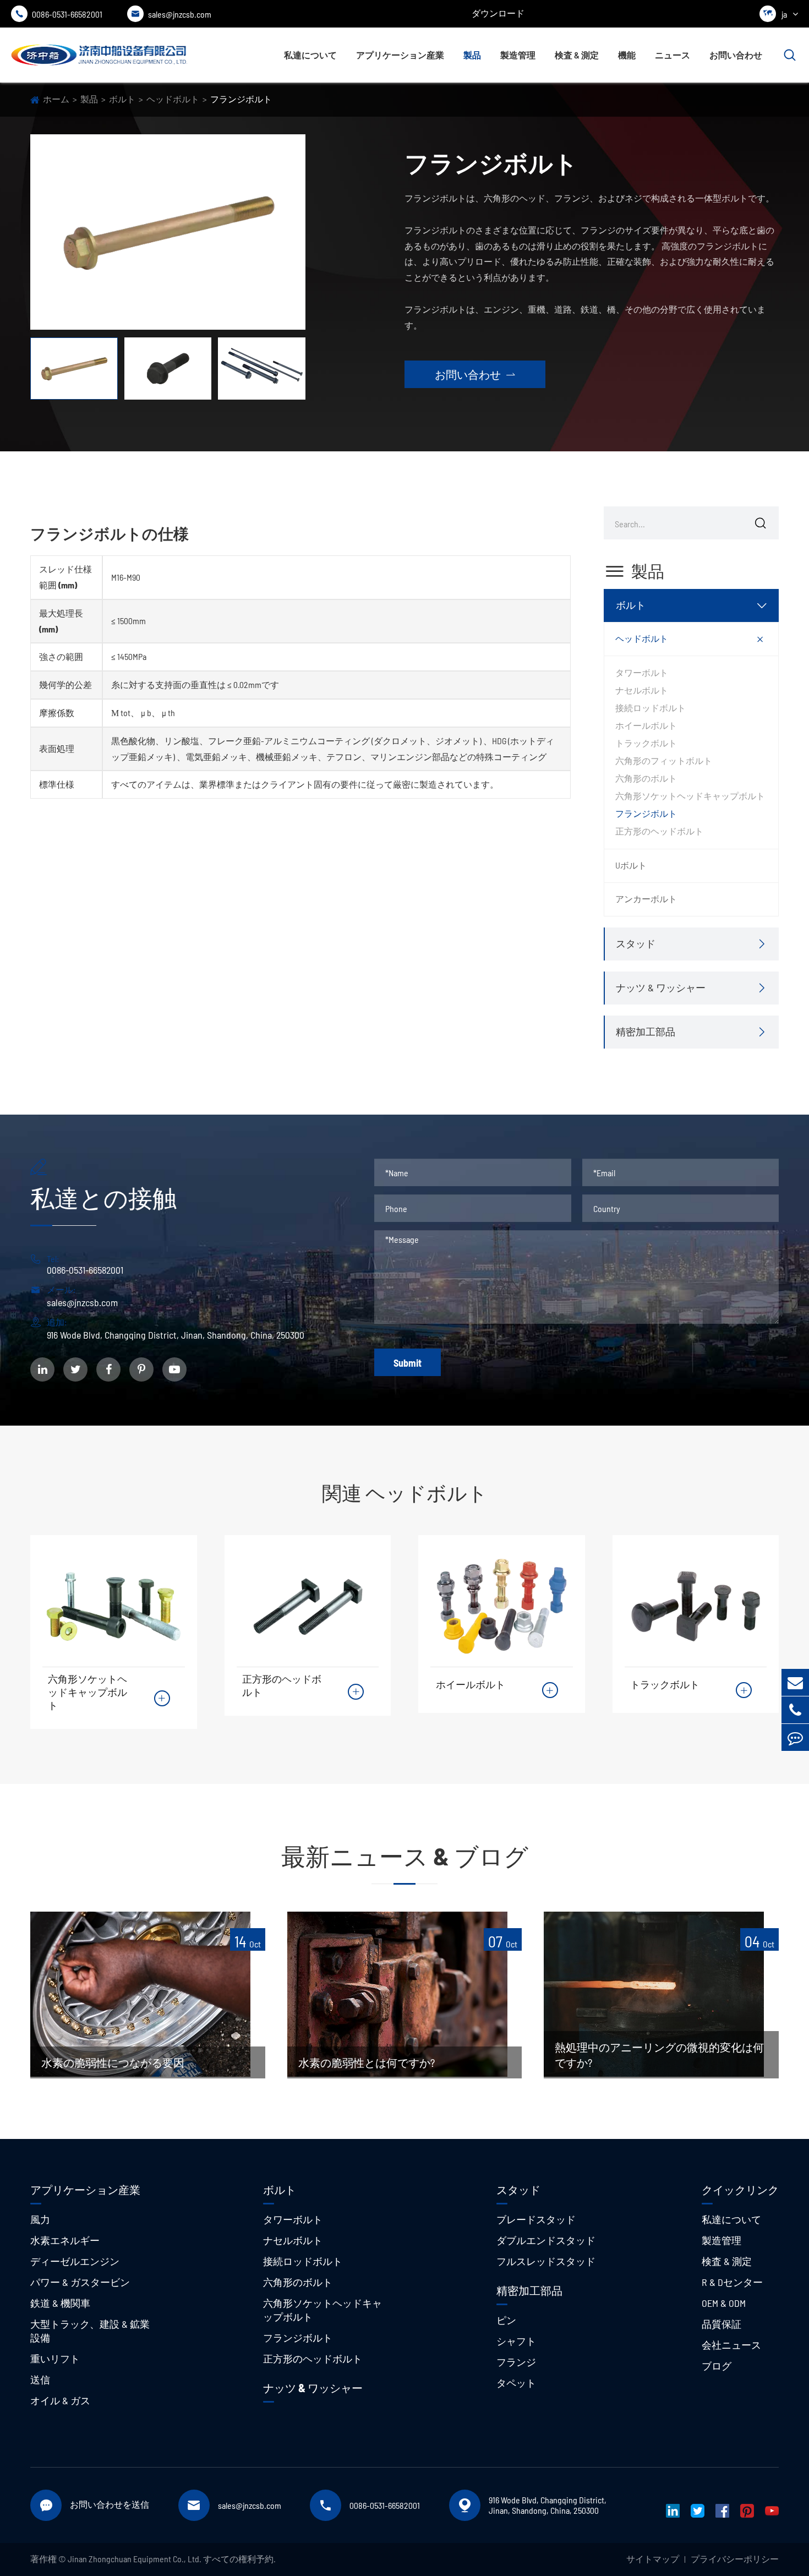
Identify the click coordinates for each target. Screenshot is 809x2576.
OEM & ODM (724, 2303)
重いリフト (55, 2359)
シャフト (516, 2341)
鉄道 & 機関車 (60, 2303)
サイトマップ (653, 2559)
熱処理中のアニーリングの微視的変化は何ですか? (659, 2055)
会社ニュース (731, 2345)
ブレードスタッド (536, 2219)
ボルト (122, 99)
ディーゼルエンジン (75, 2261)
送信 (40, 2379)
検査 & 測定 (577, 55)
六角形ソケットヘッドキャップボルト (690, 796)
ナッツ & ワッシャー (661, 987)
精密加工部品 (646, 1032)
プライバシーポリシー (735, 2559)
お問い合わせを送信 (110, 2504)
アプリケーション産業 (400, 55)
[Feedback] (795, 1737)
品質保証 (721, 2324)
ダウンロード (498, 13)
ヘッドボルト (173, 99)
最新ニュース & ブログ (405, 1856)
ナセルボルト (642, 690)
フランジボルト (241, 99)
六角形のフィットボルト (664, 760)
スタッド (636, 943)
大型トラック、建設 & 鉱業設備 (90, 2331)
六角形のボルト (646, 778)
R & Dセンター (732, 2282)
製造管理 (518, 55)
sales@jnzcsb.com (171, 14)
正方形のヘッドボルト (659, 831)
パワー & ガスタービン (80, 2282)
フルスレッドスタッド (546, 2261)
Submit (408, 1363)
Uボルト (631, 865)
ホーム (56, 99)
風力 (40, 2219)
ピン (506, 2320)
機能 (627, 55)
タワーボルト (642, 672)
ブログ (717, 2366)
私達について (310, 55)
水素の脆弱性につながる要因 (113, 2062)
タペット (516, 2383)
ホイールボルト (646, 725)
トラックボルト (646, 743)
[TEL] (795, 1710)
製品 (472, 55)
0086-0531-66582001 (59, 14)
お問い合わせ (736, 55)
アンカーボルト (646, 899)
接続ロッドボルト (651, 708)
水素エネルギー (65, 2240)
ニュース (673, 55)
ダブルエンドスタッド (546, 2240)
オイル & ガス (60, 2400)
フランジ (516, 2362)
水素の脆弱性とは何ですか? (367, 2062)
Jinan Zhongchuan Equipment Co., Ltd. (135, 2559)
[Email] (795, 1682)
